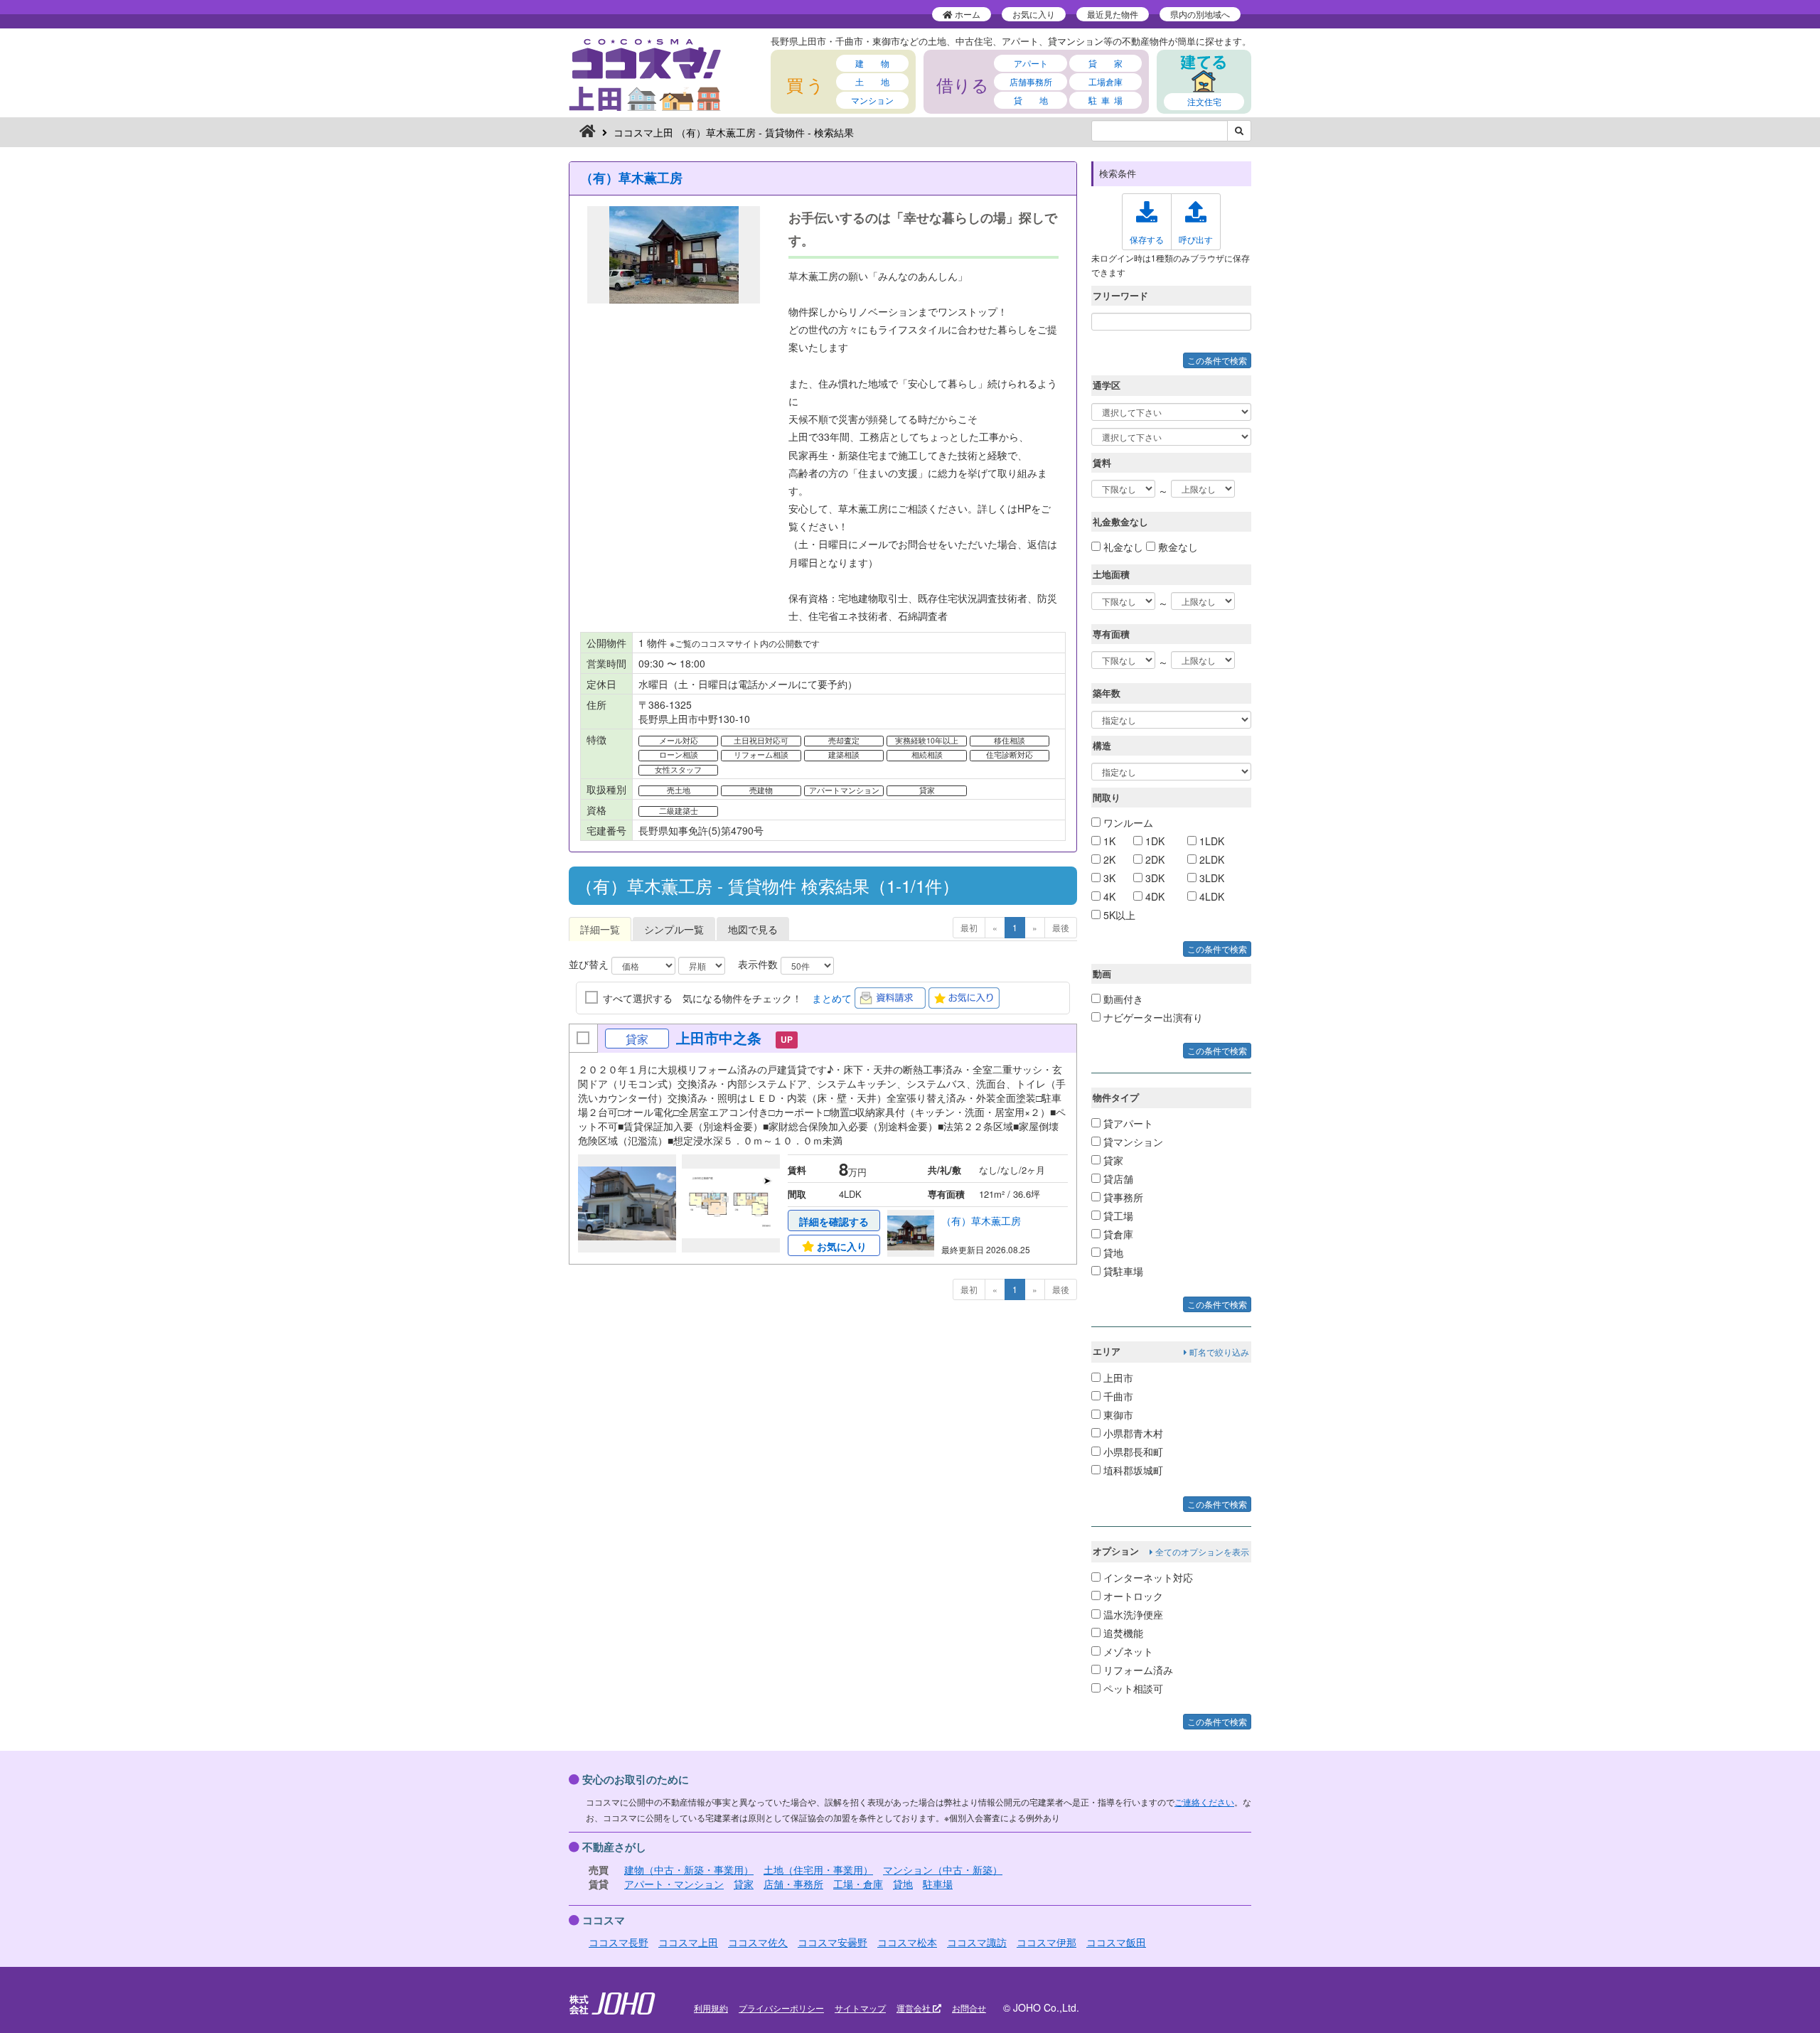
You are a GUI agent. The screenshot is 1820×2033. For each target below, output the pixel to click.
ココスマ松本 (907, 1942)
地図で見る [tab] (753, 929)
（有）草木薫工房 (631, 178)
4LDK (1210, 896)
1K (1108, 841)
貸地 (1112, 1252)
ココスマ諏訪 (977, 1942)
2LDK (1210, 859)
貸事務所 (1122, 1197)
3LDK (1210, 878)
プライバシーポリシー (781, 2008)
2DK (1153, 859)
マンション (872, 100)
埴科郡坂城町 (1132, 1470)
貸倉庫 (1117, 1234)
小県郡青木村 (1132, 1433)
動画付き (1122, 999)
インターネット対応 (1147, 1577)
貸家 (1112, 1160)
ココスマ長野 (619, 1942)
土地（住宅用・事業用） (818, 1870)
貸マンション (1132, 1142)
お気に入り (1034, 14)
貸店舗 (1117, 1179)
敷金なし (1177, 547)
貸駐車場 (1122, 1271)
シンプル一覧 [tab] (674, 929)
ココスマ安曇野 (833, 1942)
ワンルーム (1127, 822)
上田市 (1117, 1378)
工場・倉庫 (858, 1884)
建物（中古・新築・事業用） (689, 1870)
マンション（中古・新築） (943, 1870)
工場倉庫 (1106, 81)
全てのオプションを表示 (1201, 1551)
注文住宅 (1204, 101)
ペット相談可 (1132, 1688)
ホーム (967, 14)
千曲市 (1117, 1396)
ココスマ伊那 (1046, 1942)
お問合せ (969, 2008)
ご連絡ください (1204, 1802)
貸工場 (1117, 1216)
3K (1108, 878)
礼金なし (1122, 547)
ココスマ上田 (688, 1942)
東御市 (1117, 1415)
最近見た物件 (1113, 14)
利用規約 (711, 2008)
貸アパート (1127, 1123)
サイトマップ (860, 2008)
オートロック (1132, 1596)
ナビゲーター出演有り (1152, 1017)
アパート (1031, 63)
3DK (1153, 878)
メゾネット (1127, 1651)
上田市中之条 (719, 1037)
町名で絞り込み (1218, 1352)
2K (1108, 859)
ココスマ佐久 (758, 1942)
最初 (969, 927)
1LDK (1210, 841)
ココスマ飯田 (1116, 1942)
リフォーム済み (1137, 1670)
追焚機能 (1122, 1633)
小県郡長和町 (1132, 1452)
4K (1108, 896)
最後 (1061, 927)
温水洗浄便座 (1132, 1614)
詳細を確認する (834, 1221)
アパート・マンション (674, 1884)
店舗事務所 (1031, 81)
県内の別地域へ (1200, 14)
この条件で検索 (1217, 360)
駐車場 (938, 1884)
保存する (1147, 239)
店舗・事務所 (793, 1884)
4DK (1153, 896)
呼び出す (1196, 239)
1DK (1153, 841)
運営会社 (915, 2008)
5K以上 (1118, 915)
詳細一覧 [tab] (600, 929)
